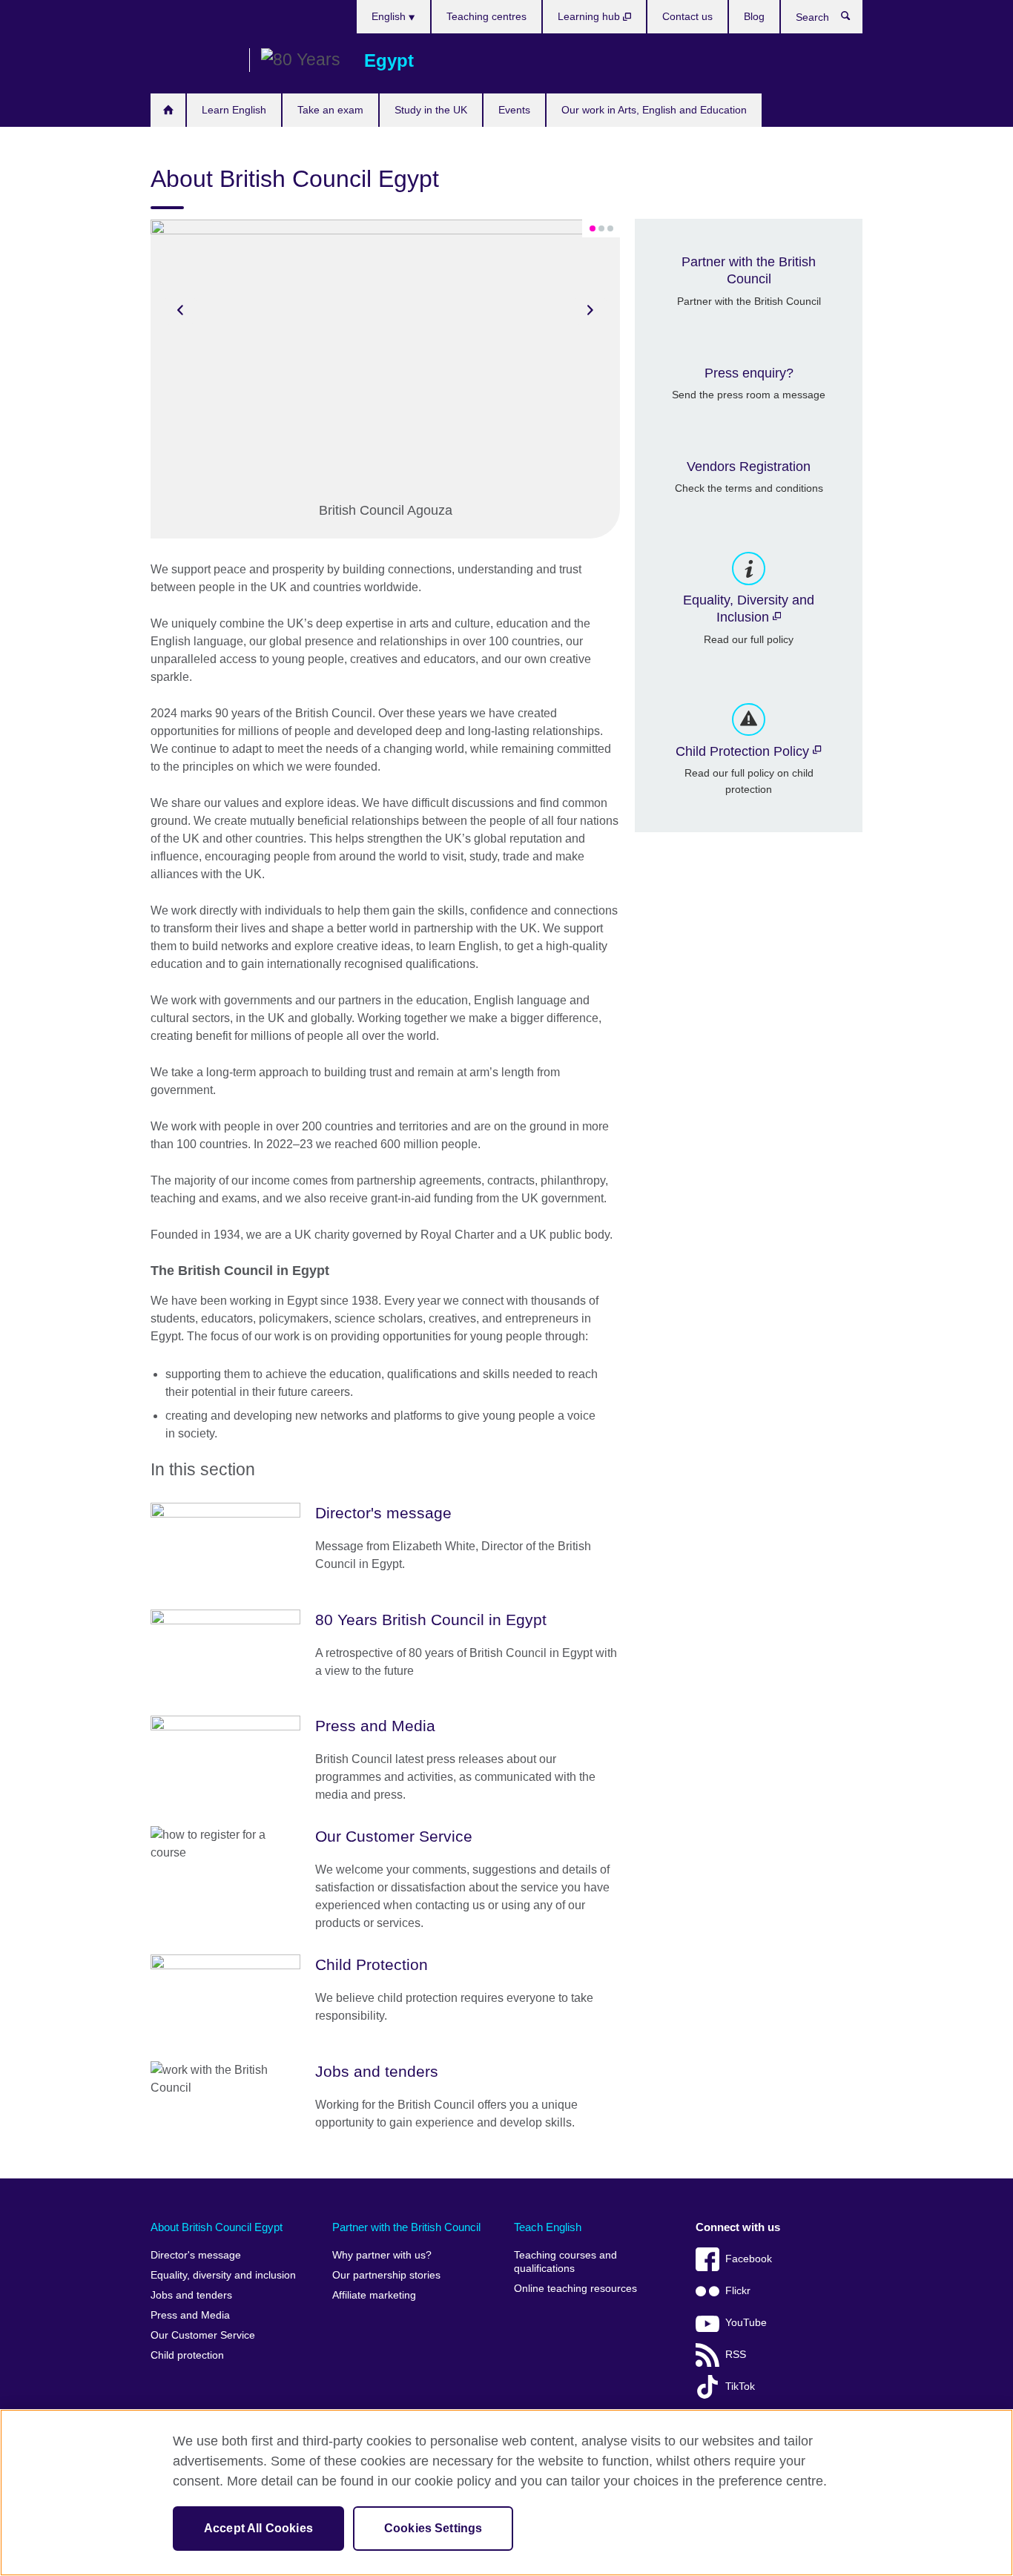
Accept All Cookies (258, 2528)
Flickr (738, 2291)
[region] (506, 2493)
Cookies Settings (433, 2528)
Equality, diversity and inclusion (223, 2275)
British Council (194, 61)
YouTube (746, 2323)
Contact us (687, 16)
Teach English (548, 2227)
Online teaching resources (575, 2289)
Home (168, 110)
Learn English (234, 110)
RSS (736, 2355)
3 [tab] (610, 228)
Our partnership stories (386, 2275)
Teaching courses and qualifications (565, 2262)
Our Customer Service (203, 2335)
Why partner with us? (382, 2255)
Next (590, 310)
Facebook (749, 2259)
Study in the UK (431, 110)
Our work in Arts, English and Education (654, 110)
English (390, 16)
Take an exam (330, 110)
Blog (754, 16)
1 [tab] (593, 228)
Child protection (187, 2355)
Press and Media (190, 2315)
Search (853, 19)
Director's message (196, 2255)
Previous (180, 310)
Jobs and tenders (191, 2295)
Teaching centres (486, 16)
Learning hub (590, 16)
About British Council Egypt (217, 2227)
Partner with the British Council (406, 2227)
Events (514, 110)
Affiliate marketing (374, 2295)
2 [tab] (601, 228)
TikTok (740, 2386)
